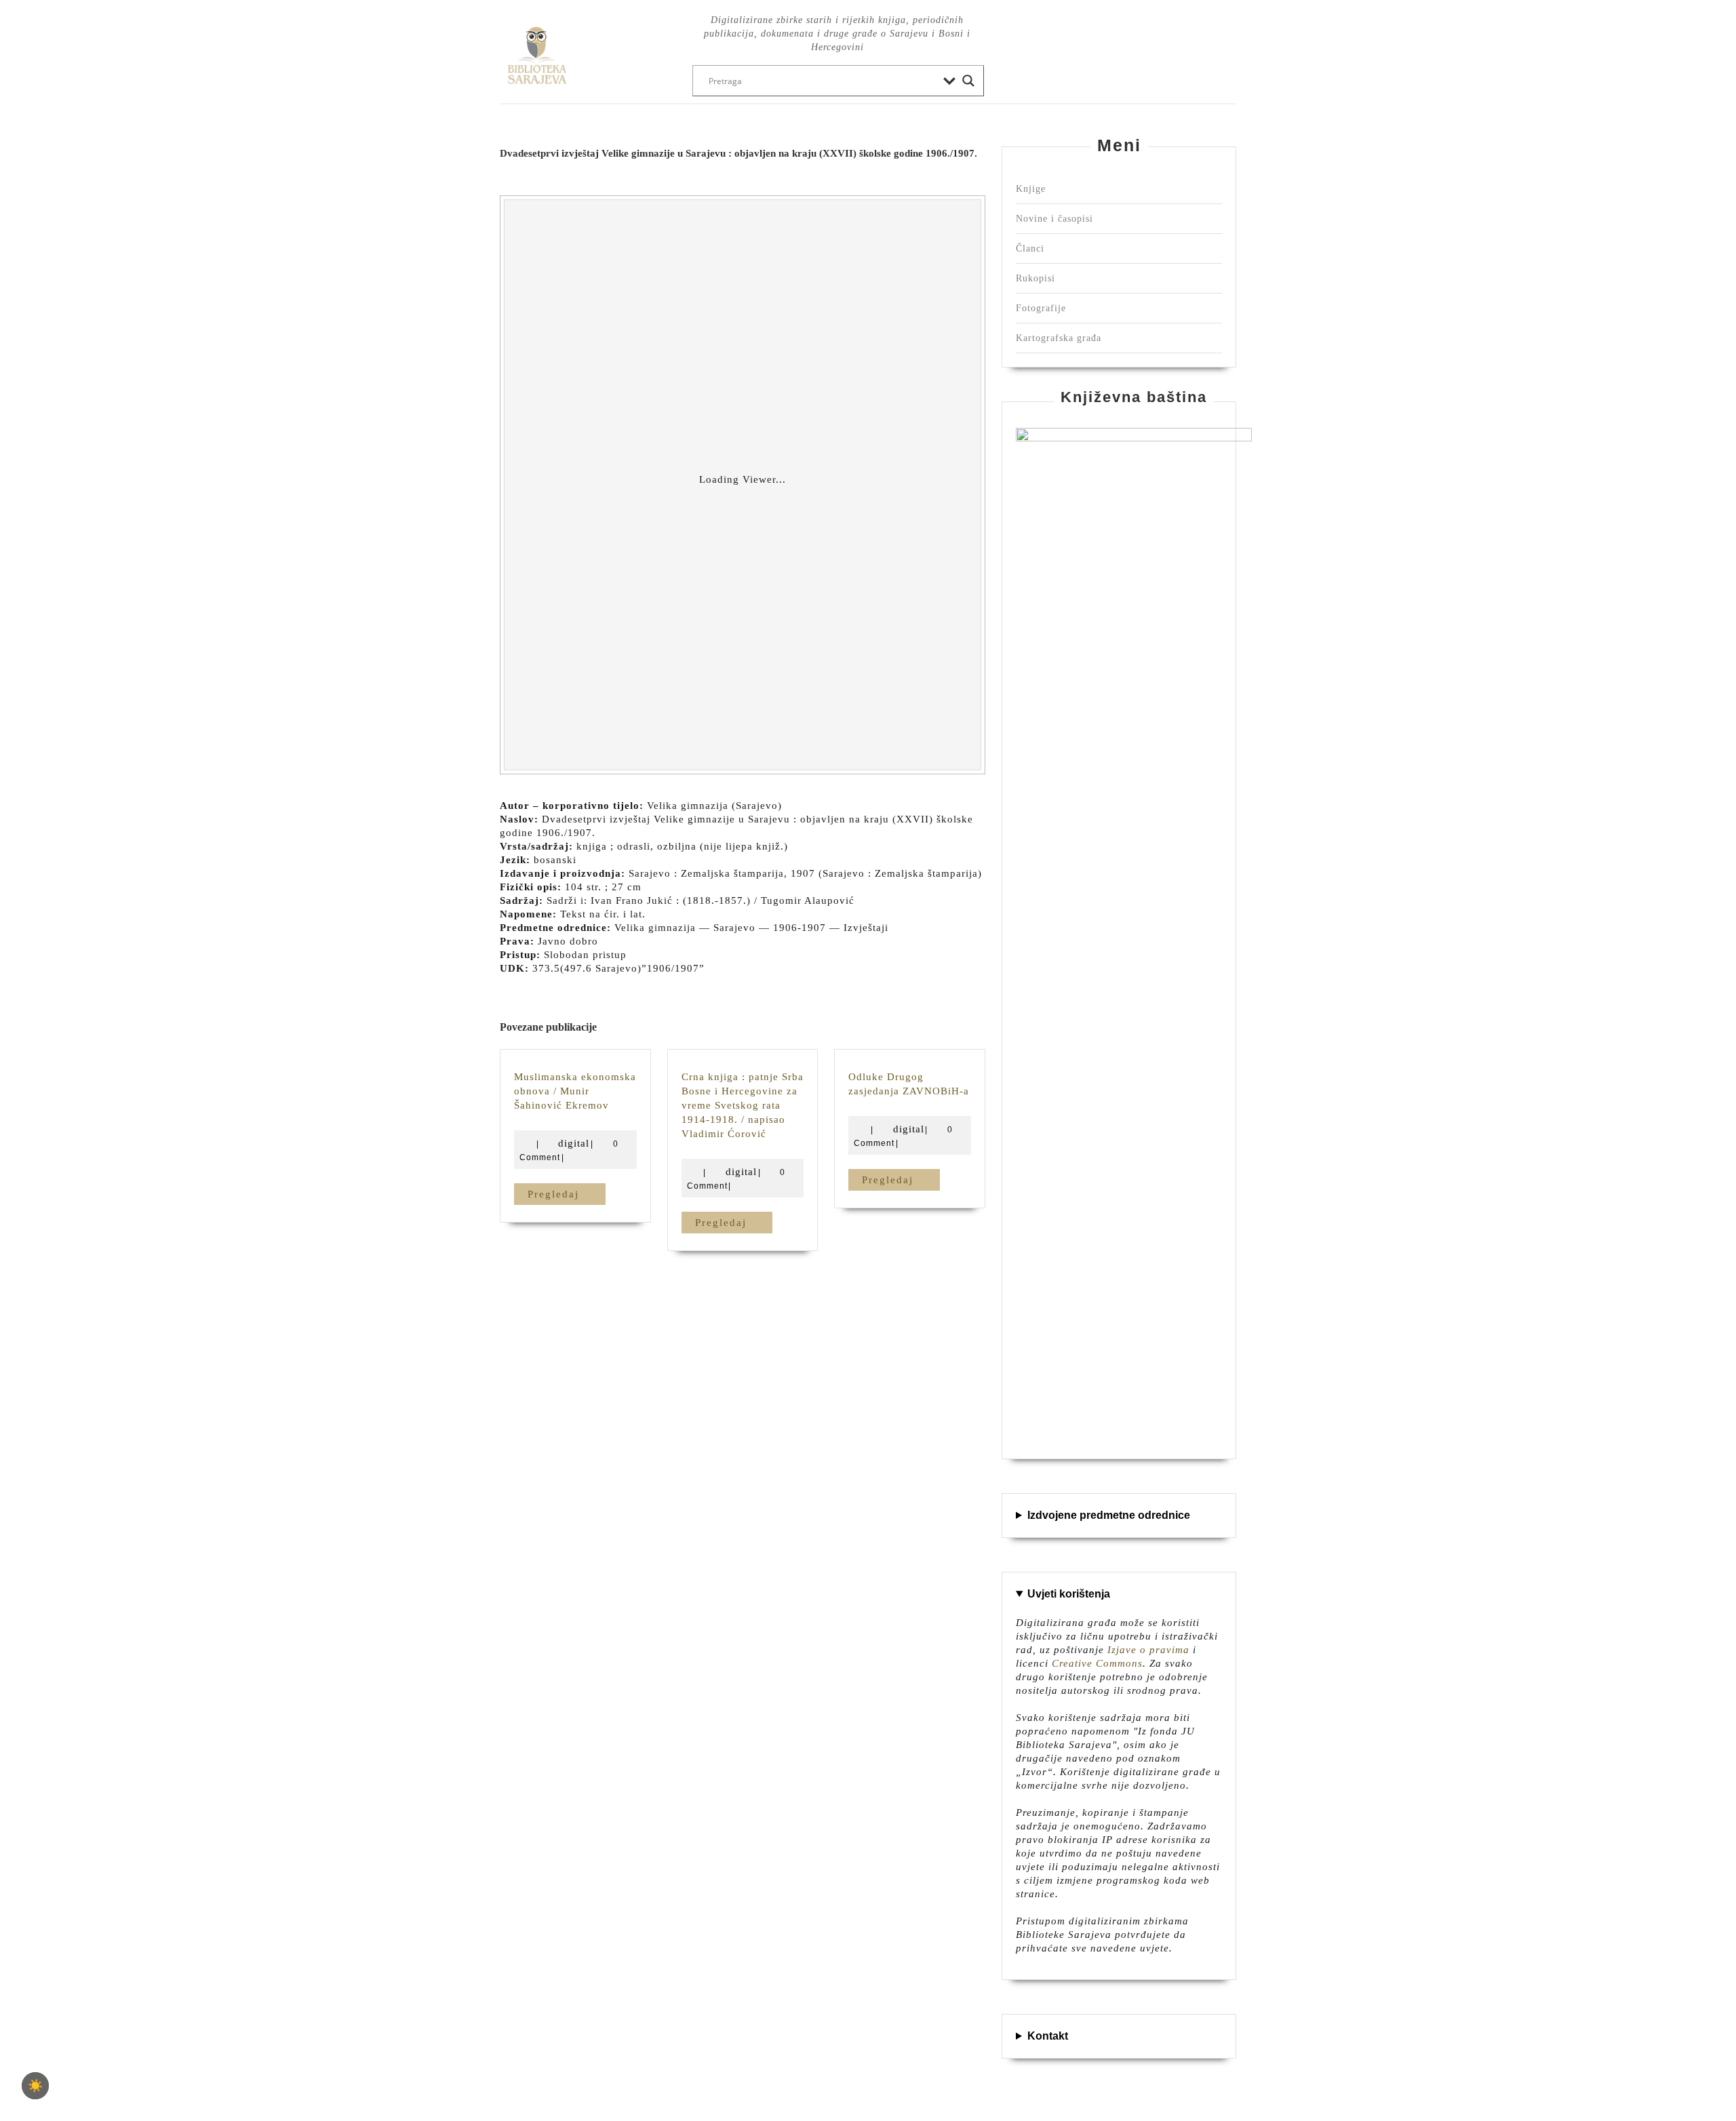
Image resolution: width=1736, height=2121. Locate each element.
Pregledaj (567, 1194)
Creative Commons (1097, 1663)
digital (574, 1143)
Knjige (1031, 189)
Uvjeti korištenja (1069, 1594)
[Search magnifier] (968, 81)
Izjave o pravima (1148, 1650)
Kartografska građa (1059, 338)
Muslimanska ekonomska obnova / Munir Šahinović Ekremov (575, 1091)
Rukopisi (1035, 278)
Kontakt (1048, 2036)
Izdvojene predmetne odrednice (1109, 1515)
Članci (1030, 249)
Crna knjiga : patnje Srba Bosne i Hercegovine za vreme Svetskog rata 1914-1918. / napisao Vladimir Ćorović (743, 1105)
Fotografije (1041, 308)
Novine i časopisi (1054, 219)
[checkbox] (35, 2086)
